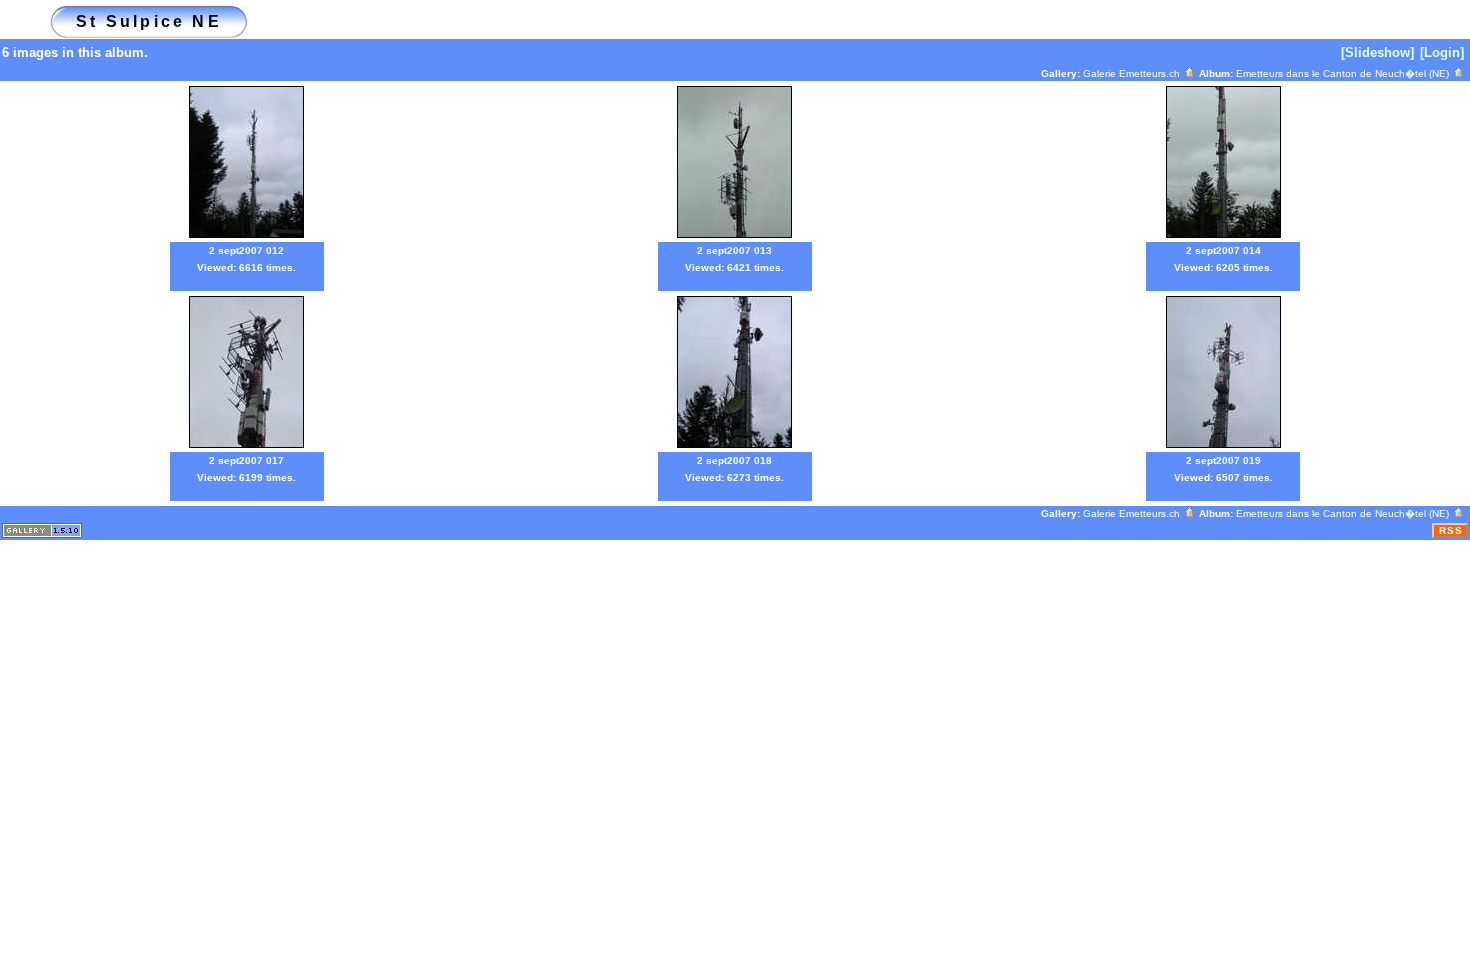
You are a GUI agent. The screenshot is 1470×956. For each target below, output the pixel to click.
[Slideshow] (1377, 52)
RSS (1451, 530)
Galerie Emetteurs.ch (1133, 73)
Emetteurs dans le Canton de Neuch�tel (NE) (1344, 73)
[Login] (1442, 52)
